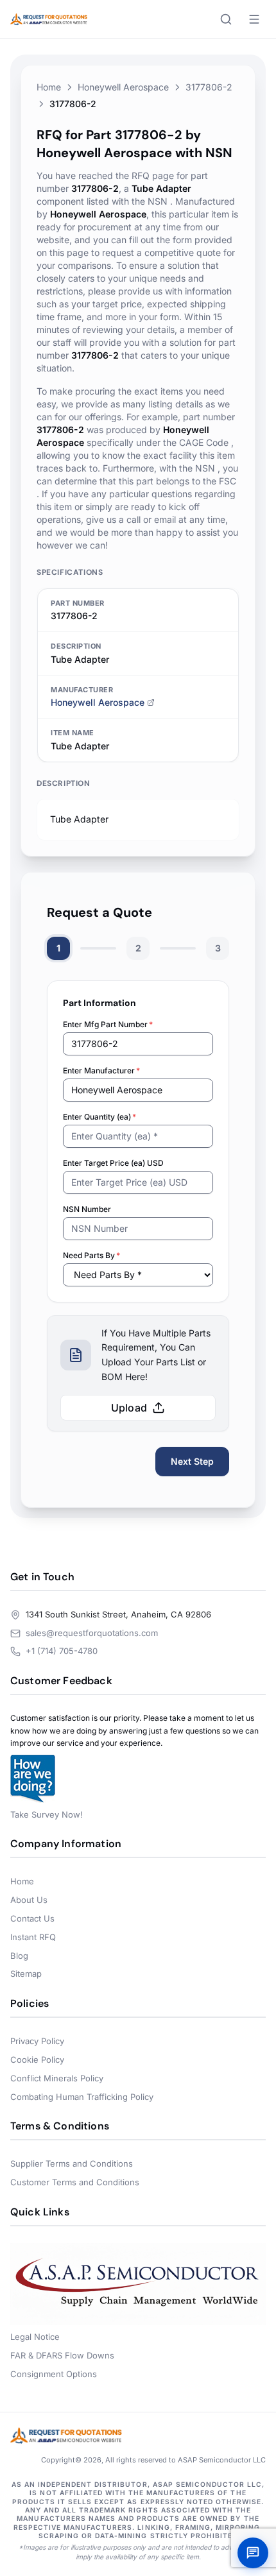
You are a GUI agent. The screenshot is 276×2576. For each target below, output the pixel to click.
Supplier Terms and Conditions (72, 2163)
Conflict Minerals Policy (57, 2078)
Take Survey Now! (47, 1814)
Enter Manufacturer (101, 1070)
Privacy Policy (37, 2041)
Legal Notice (35, 2337)
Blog (19, 1956)
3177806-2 (209, 87)
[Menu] (254, 19)
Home (49, 87)
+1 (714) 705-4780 (62, 1651)
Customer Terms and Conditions (75, 2182)
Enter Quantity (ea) (99, 1117)
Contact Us (32, 1918)
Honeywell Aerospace (123, 87)
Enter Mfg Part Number (108, 1024)
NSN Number (87, 1209)
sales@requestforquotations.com (92, 1633)
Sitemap (26, 1974)
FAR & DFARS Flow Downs (62, 2355)
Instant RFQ (33, 1937)
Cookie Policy (37, 2060)
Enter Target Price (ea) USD (113, 1163)
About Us (29, 1900)
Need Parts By (91, 1255)
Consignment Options (54, 2374)
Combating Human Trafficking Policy (82, 2097)
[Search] (226, 19)
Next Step (192, 1461)
